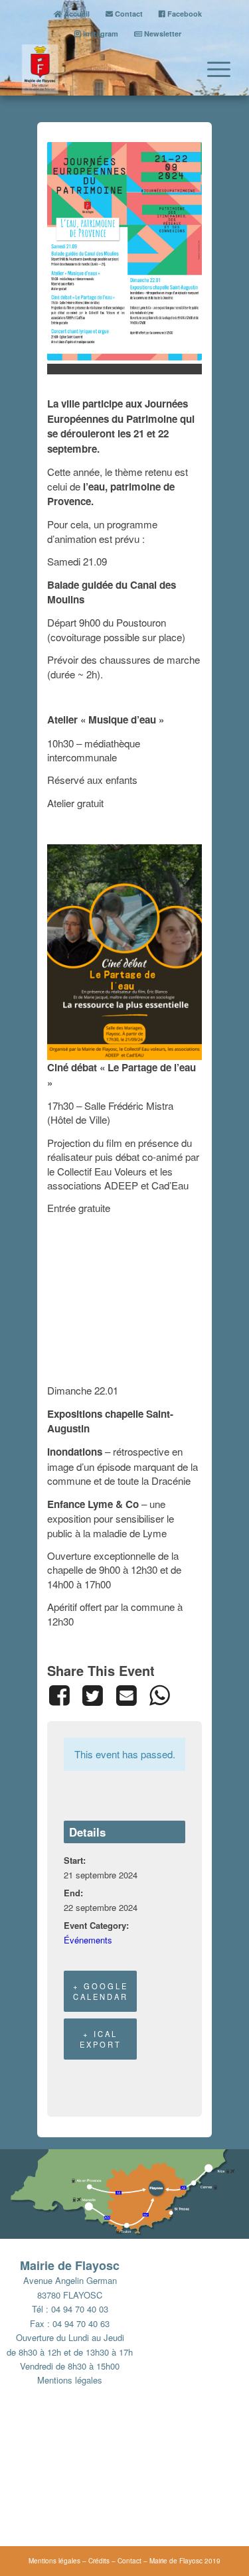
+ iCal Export (101, 2039)
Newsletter (162, 34)
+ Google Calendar (101, 1991)
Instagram (100, 34)
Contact (128, 14)
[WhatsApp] (159, 1695)
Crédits (99, 2561)
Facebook (184, 14)
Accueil (76, 14)
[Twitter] (92, 1695)
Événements (88, 1940)
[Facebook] (61, 1695)
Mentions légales (70, 2380)
